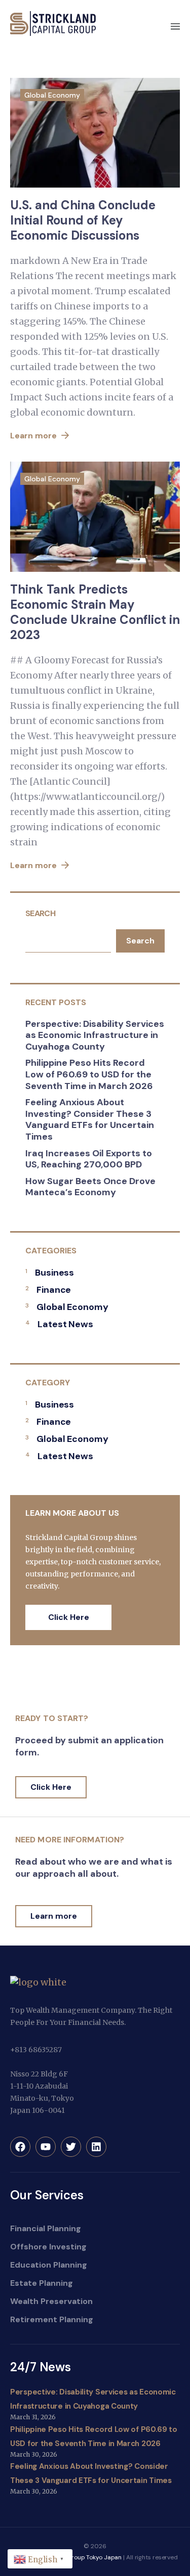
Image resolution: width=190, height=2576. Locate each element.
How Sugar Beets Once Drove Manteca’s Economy (90, 1187)
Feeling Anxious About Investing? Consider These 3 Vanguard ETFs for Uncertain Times (90, 1119)
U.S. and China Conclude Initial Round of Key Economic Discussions (83, 220)
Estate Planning (42, 2283)
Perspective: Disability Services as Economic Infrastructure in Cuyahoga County (95, 1035)
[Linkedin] (96, 2147)
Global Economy (52, 95)
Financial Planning (46, 2228)
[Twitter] (71, 2147)
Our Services (47, 2195)
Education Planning (49, 2265)
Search (40, 913)
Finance (54, 1290)
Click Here (69, 1617)
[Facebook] (20, 2147)
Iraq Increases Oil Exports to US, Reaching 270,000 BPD (89, 1159)
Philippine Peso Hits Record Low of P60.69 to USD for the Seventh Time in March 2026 (89, 1074)
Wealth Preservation (51, 2301)
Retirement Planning (52, 2319)
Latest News (65, 1324)
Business (54, 1273)
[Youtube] (46, 2147)
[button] (175, 27)
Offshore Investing (48, 2247)
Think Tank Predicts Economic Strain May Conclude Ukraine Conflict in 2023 (95, 612)
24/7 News (41, 2367)
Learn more (34, 436)
